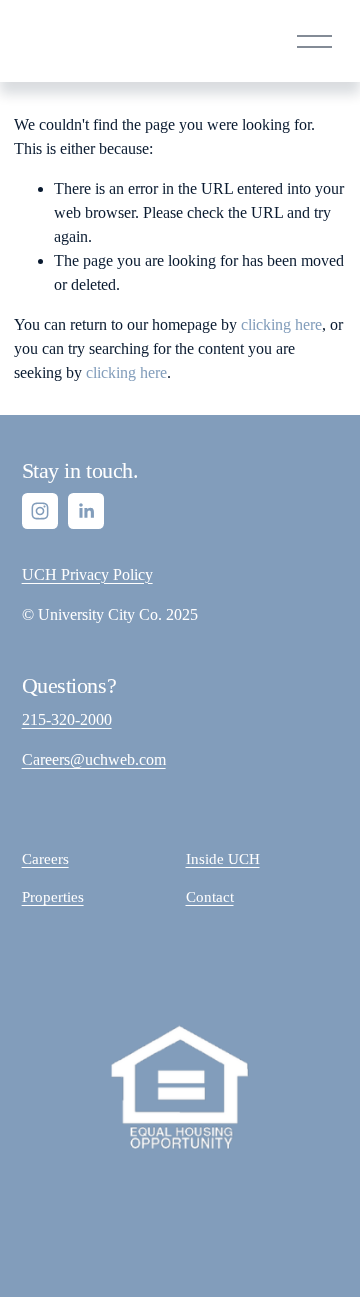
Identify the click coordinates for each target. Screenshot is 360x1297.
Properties (53, 897)
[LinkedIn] (86, 511)
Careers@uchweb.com (94, 759)
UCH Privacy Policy (87, 574)
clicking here (281, 324)
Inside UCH (223, 859)
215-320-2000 (67, 719)
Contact (210, 897)
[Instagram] (40, 511)
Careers (45, 859)
